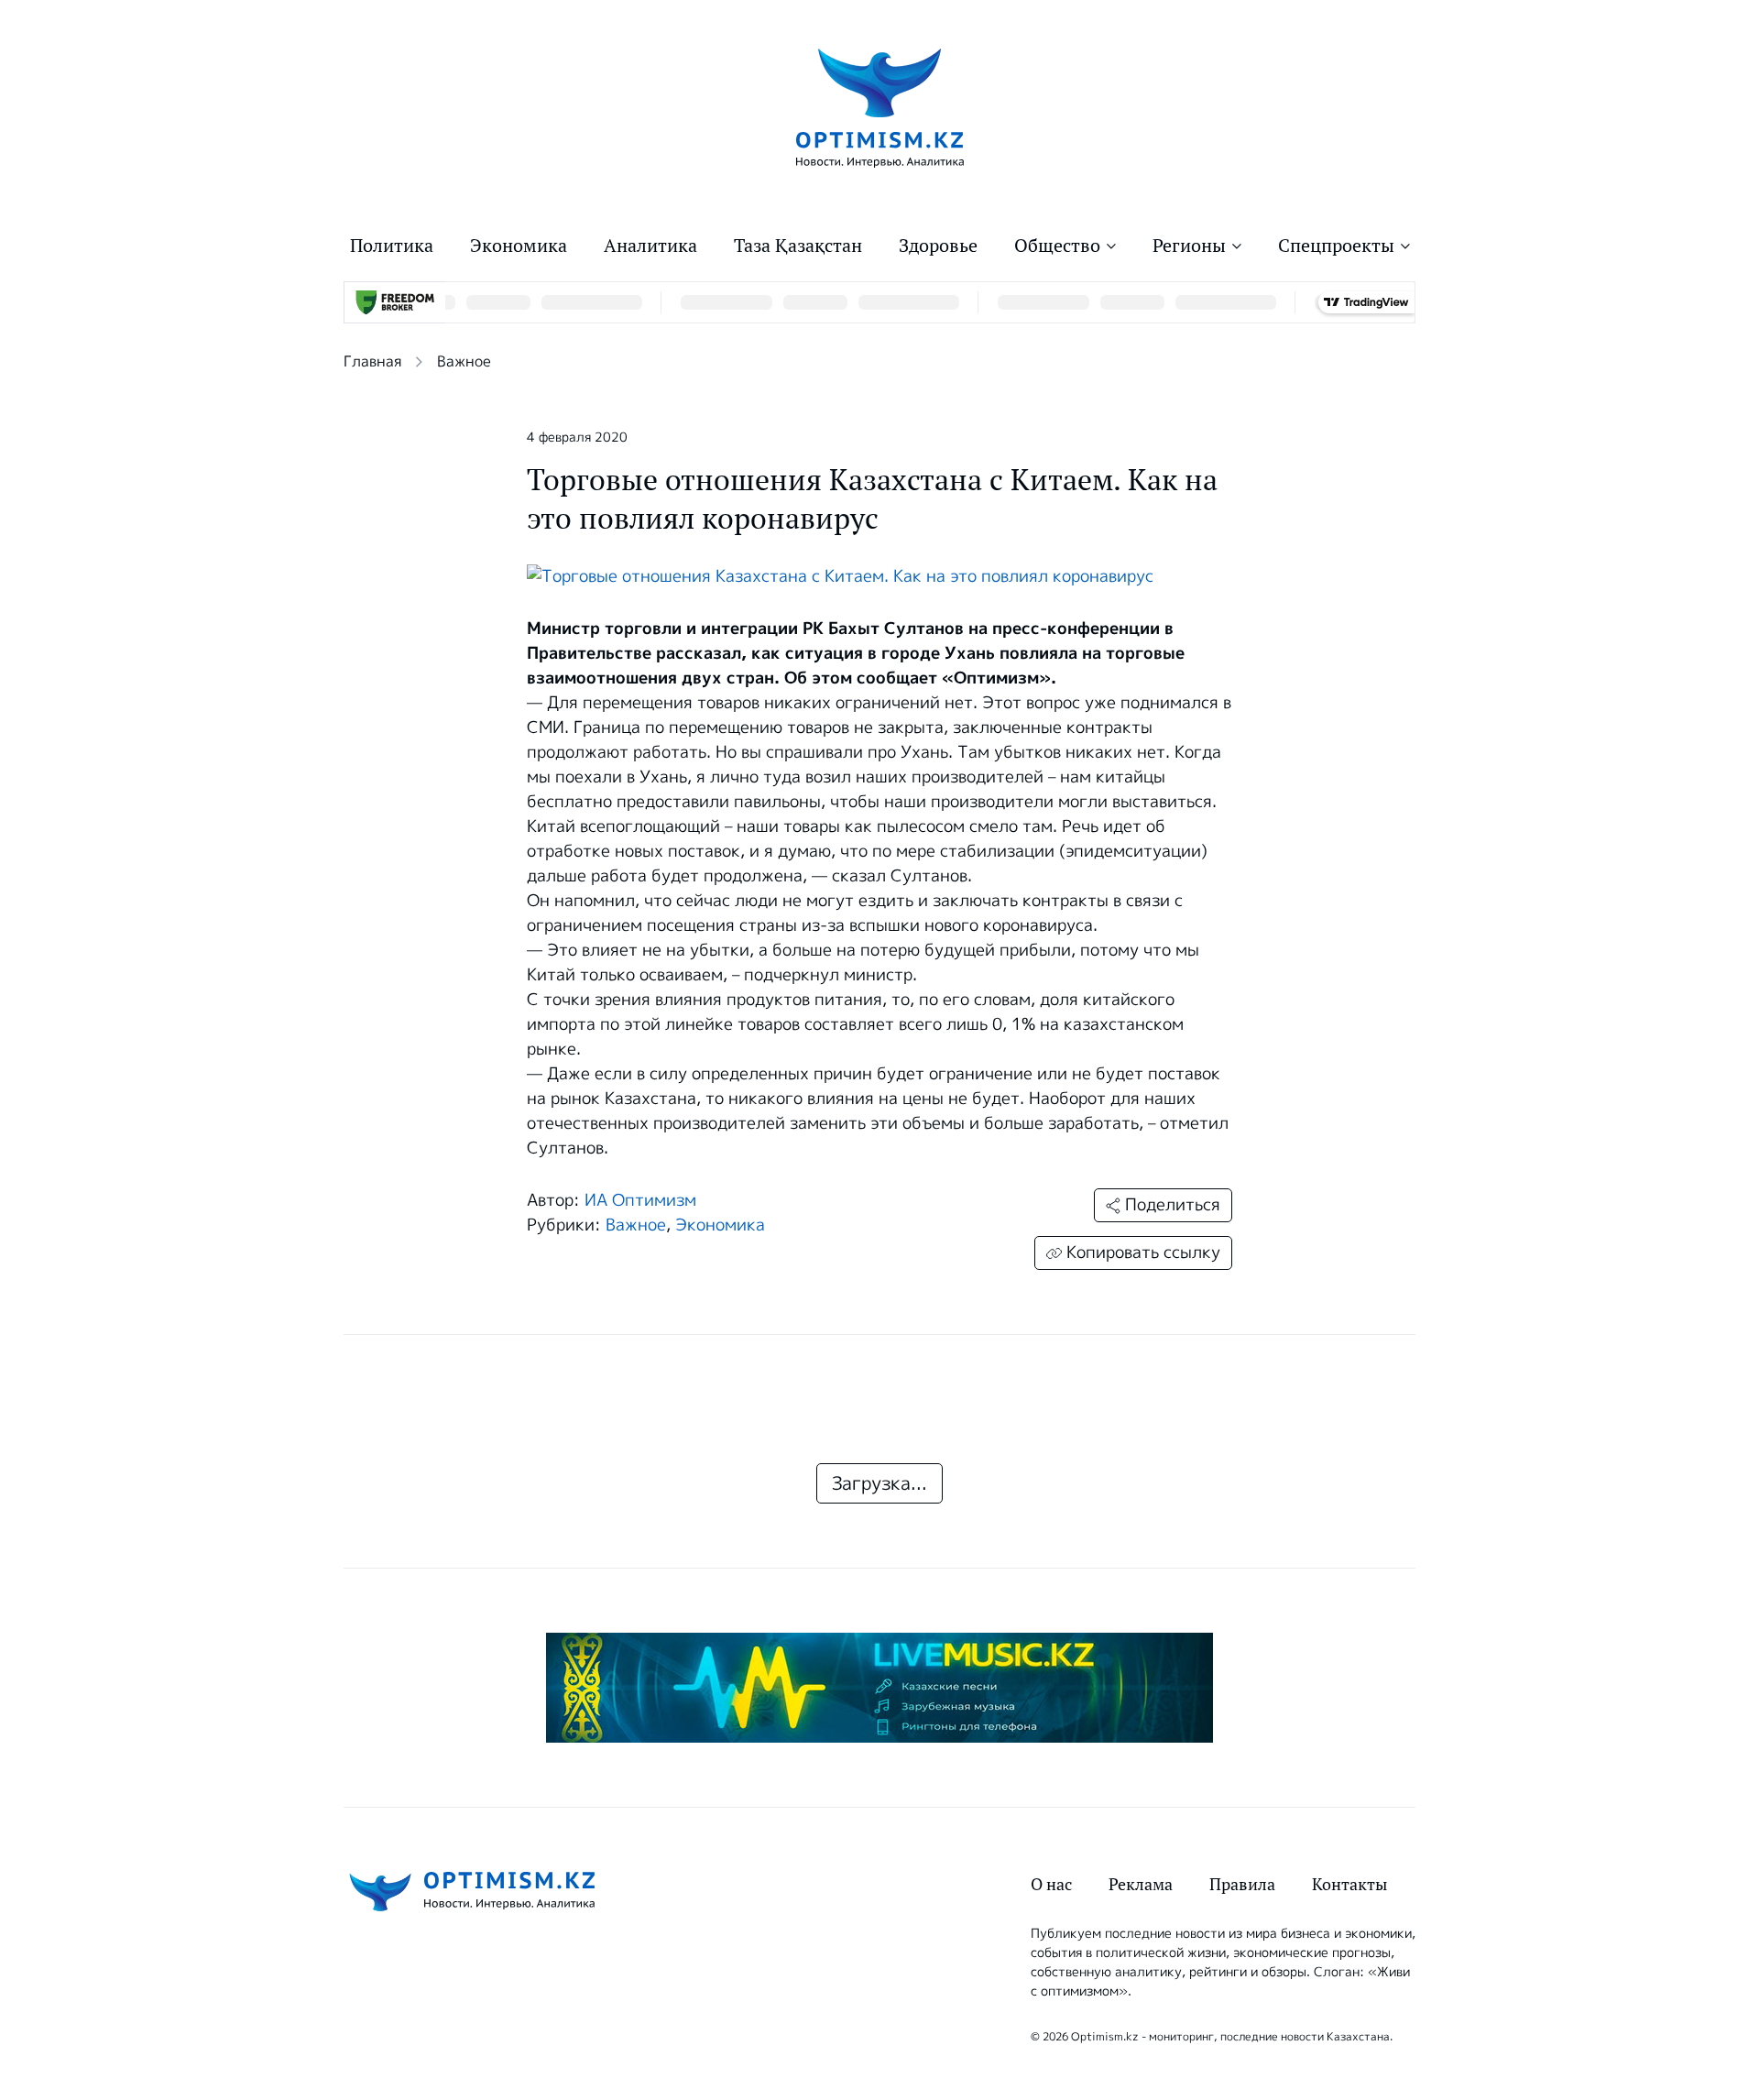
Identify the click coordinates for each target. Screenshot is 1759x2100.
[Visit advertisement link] (879, 1688)
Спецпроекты (1336, 246)
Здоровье (938, 246)
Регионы (1189, 246)
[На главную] (880, 107)
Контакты (1349, 1884)
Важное (464, 361)
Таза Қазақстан (798, 246)
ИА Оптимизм (640, 1200)
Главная (372, 361)
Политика (392, 246)
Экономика (519, 246)
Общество (1057, 246)
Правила (1242, 1884)
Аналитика (650, 246)
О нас (1051, 1884)
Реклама (1141, 1884)
